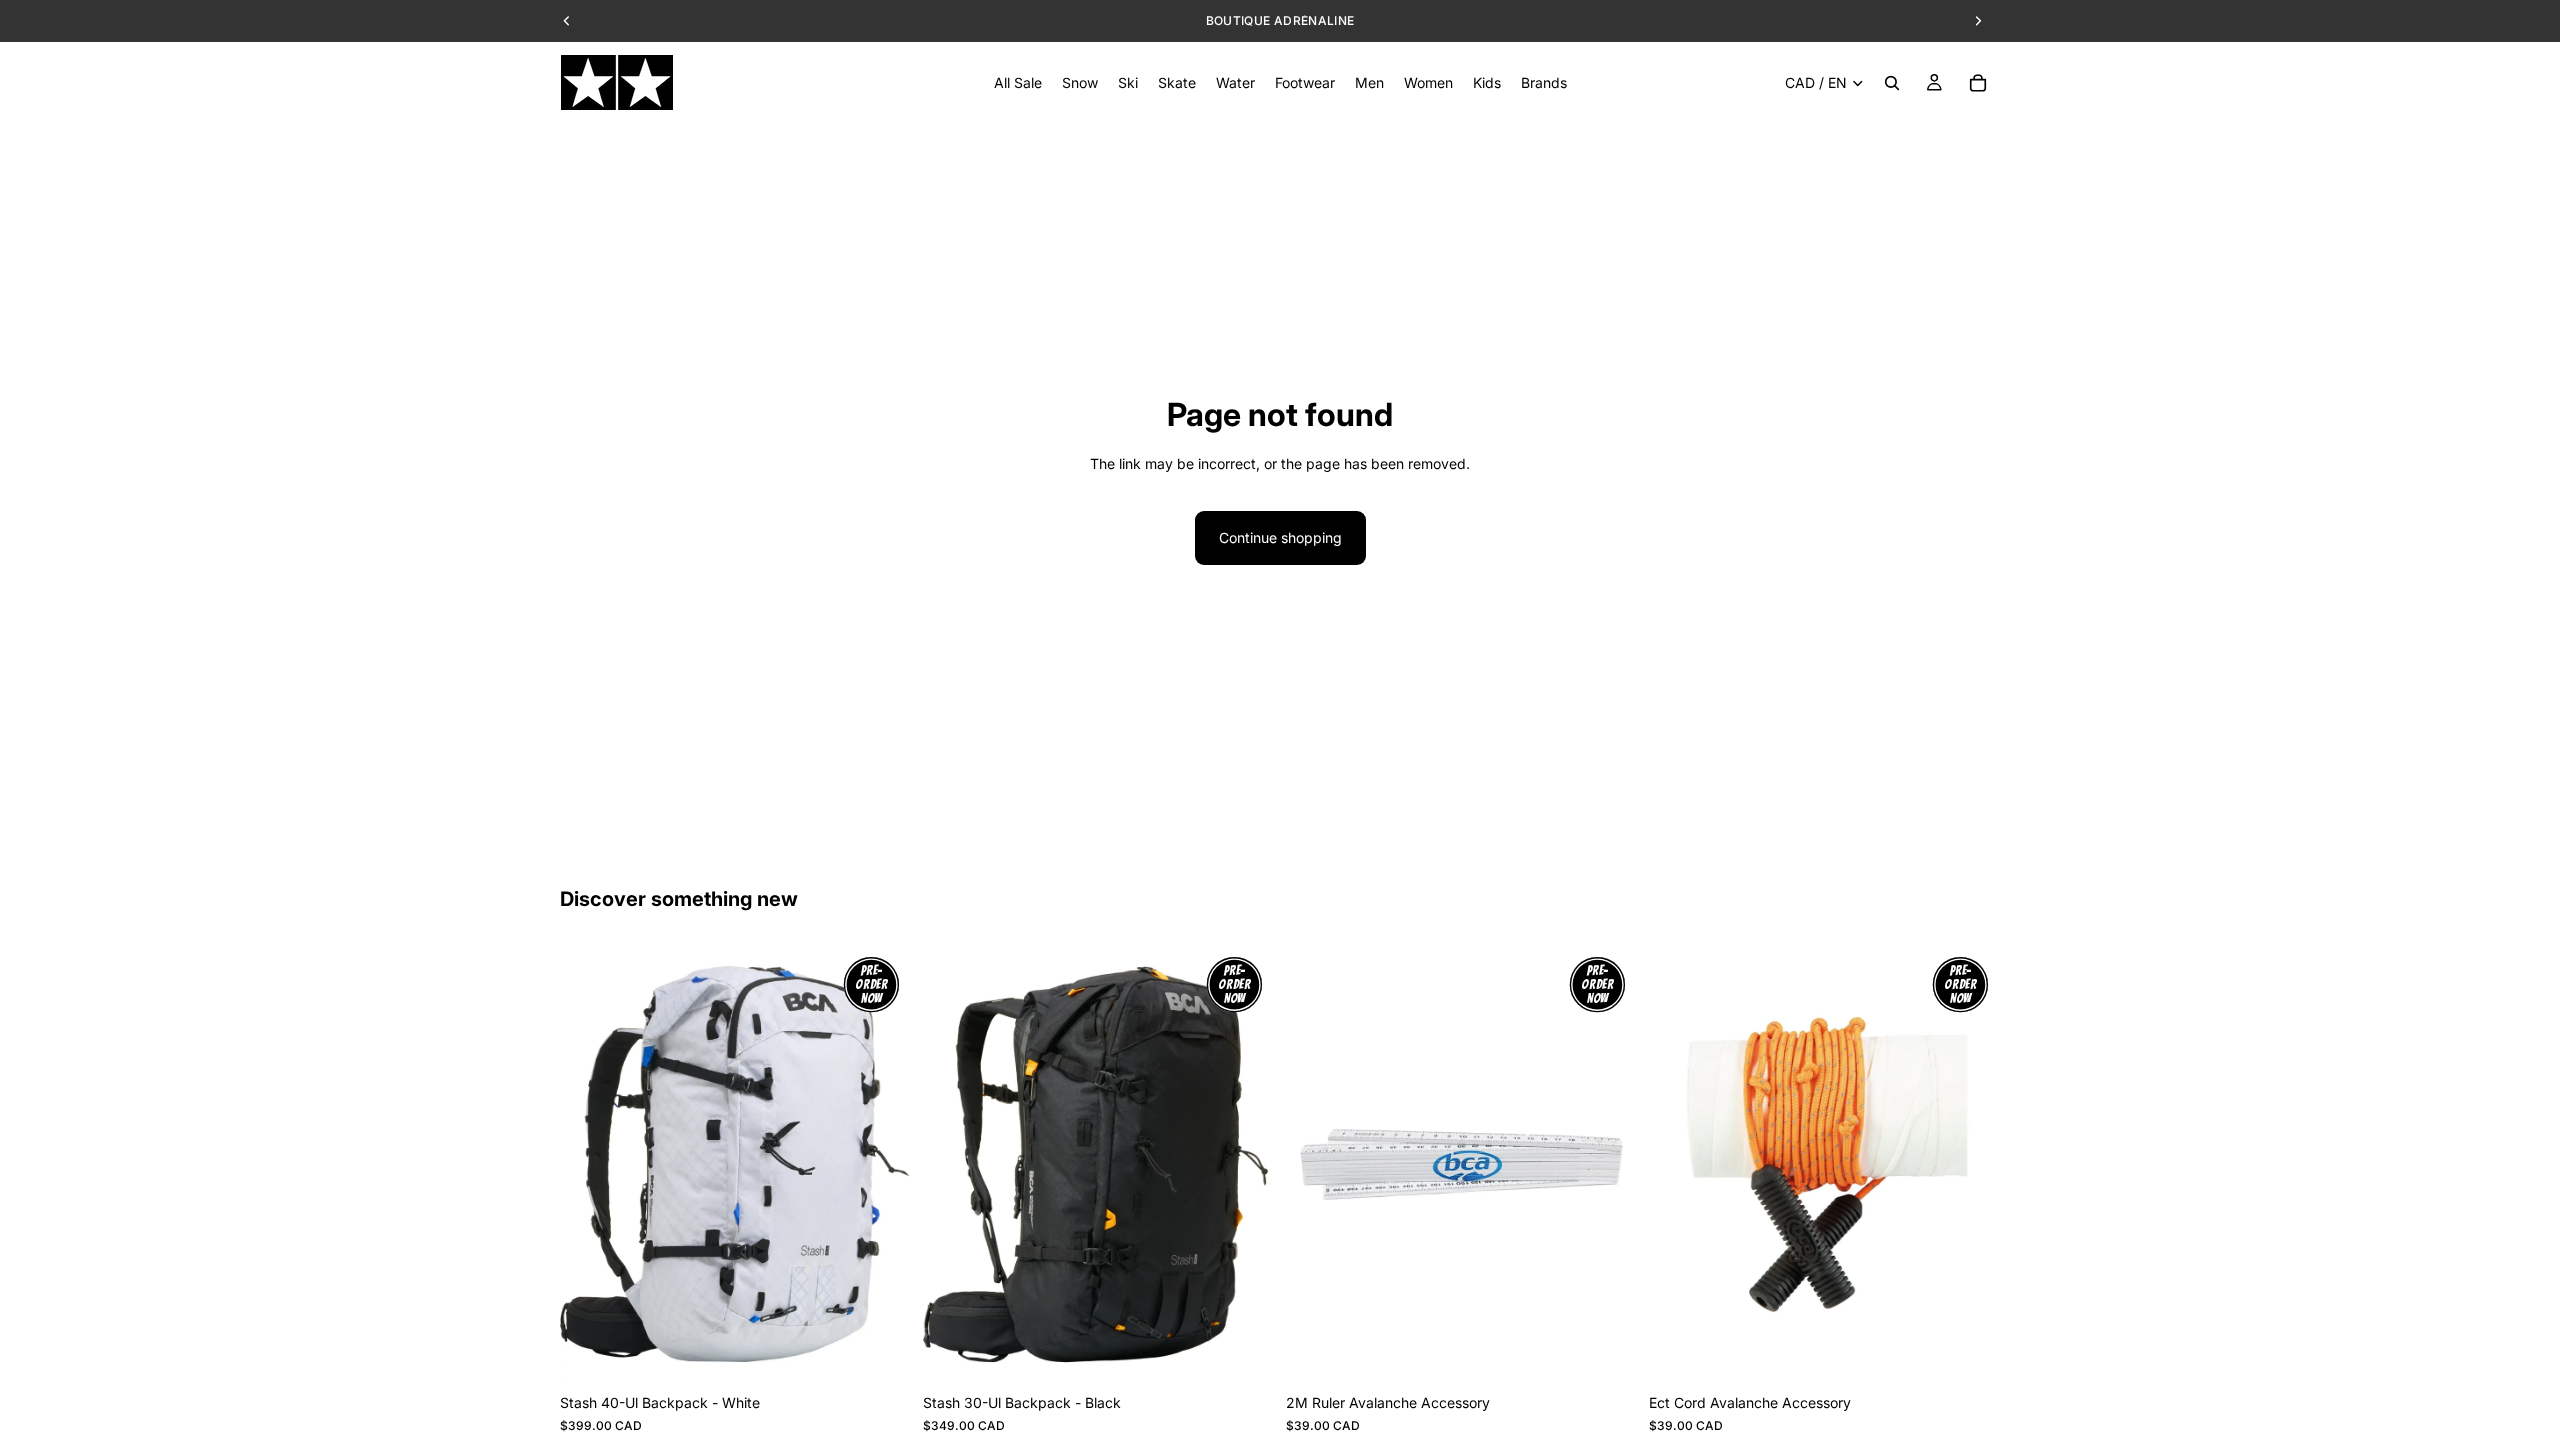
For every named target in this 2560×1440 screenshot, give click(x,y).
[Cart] (1978, 83)
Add (897, 1352)
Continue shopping (1280, 537)
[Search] (1892, 83)
